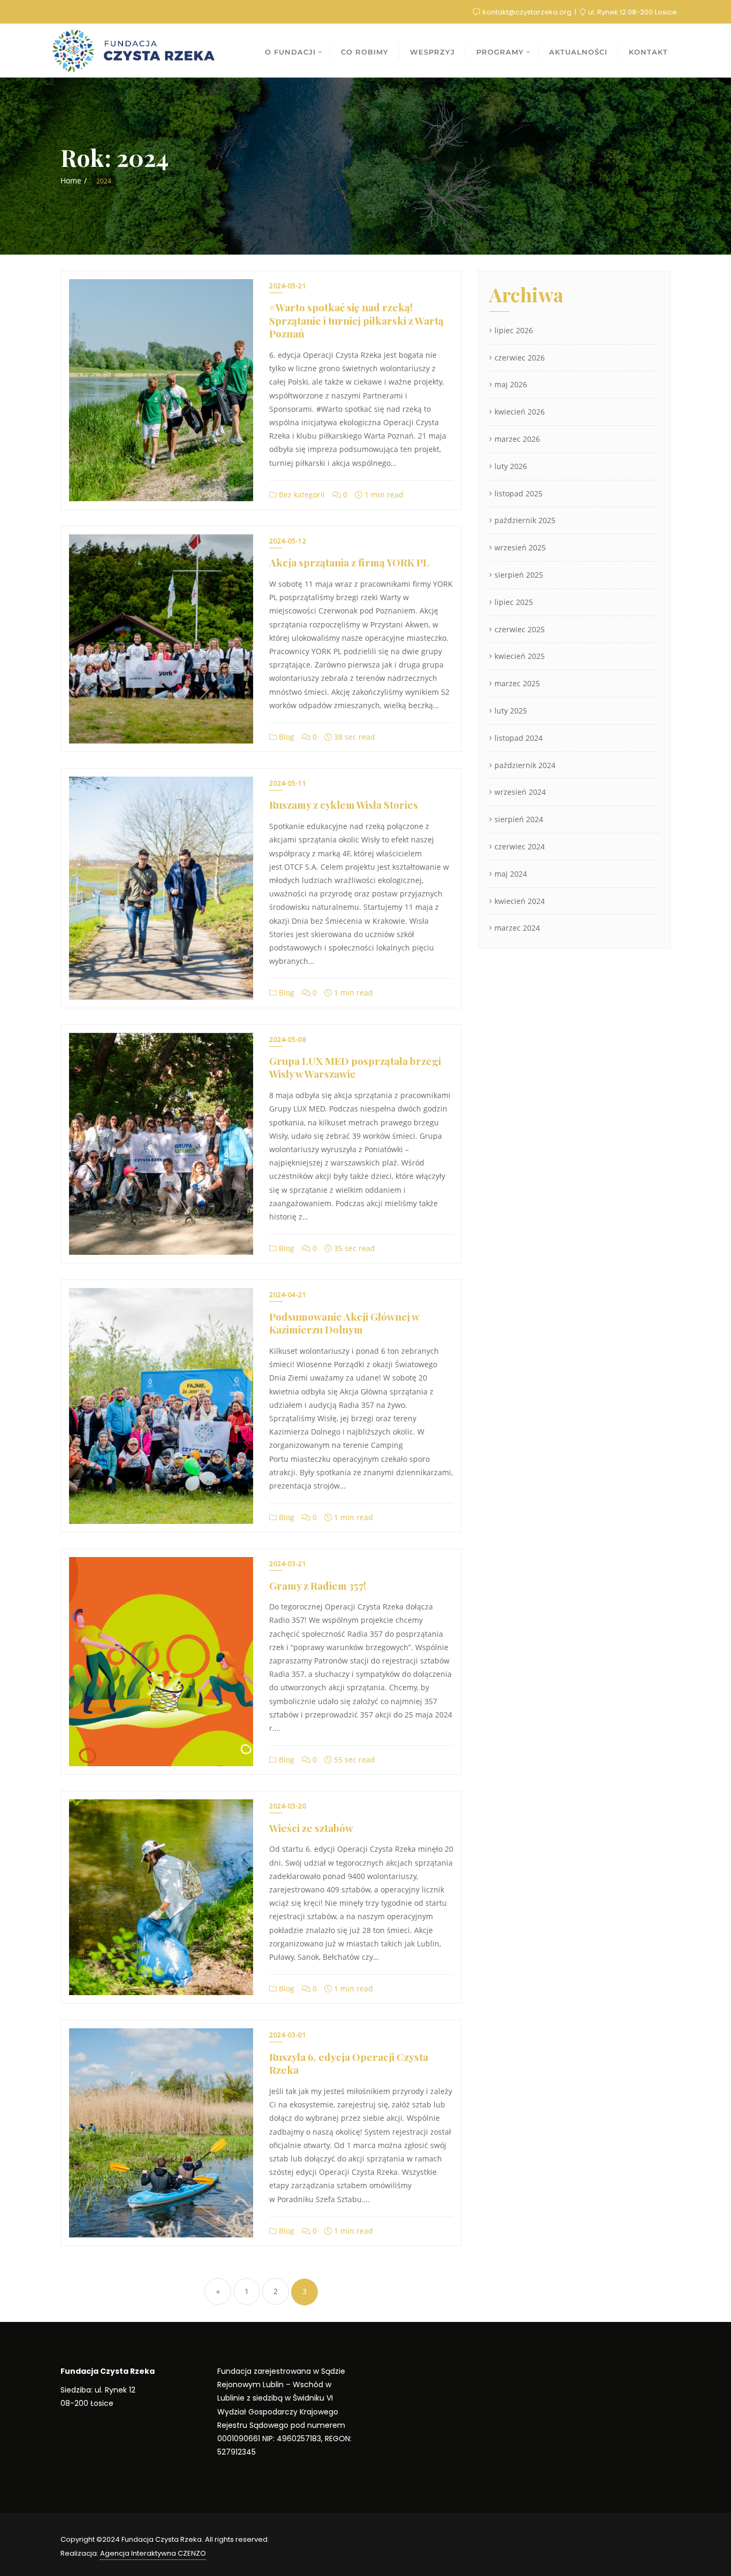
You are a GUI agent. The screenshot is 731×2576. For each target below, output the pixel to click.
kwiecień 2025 (520, 656)
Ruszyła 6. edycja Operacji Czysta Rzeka (349, 2063)
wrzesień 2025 (520, 547)
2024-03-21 (288, 1564)
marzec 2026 (517, 439)
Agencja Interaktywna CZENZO (153, 2553)
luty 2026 (511, 466)
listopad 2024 (519, 738)
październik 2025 (525, 520)
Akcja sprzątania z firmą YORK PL (349, 562)
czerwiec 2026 (520, 358)
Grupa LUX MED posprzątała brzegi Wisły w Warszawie (355, 1067)
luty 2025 (511, 711)
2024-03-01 (288, 2035)
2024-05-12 (288, 541)
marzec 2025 (517, 683)
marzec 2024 (517, 928)
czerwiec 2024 (520, 846)
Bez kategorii (301, 494)
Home (71, 181)
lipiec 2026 (514, 330)
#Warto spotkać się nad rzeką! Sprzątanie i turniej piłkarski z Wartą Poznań (356, 320)
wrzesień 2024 (520, 792)
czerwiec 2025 (520, 629)
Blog (285, 737)
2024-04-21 (288, 1295)
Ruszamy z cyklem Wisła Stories (344, 804)
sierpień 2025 (519, 575)
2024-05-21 (288, 286)
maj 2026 (511, 384)
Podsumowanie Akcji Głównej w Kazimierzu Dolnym (344, 1323)
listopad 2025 (519, 493)
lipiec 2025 (514, 602)
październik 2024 (525, 765)
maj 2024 (511, 874)
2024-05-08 (288, 1040)
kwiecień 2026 (520, 412)
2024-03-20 (288, 1806)
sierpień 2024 (519, 819)
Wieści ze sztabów (311, 1828)
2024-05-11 (288, 783)
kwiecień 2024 (520, 901)
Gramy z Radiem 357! (318, 1585)
